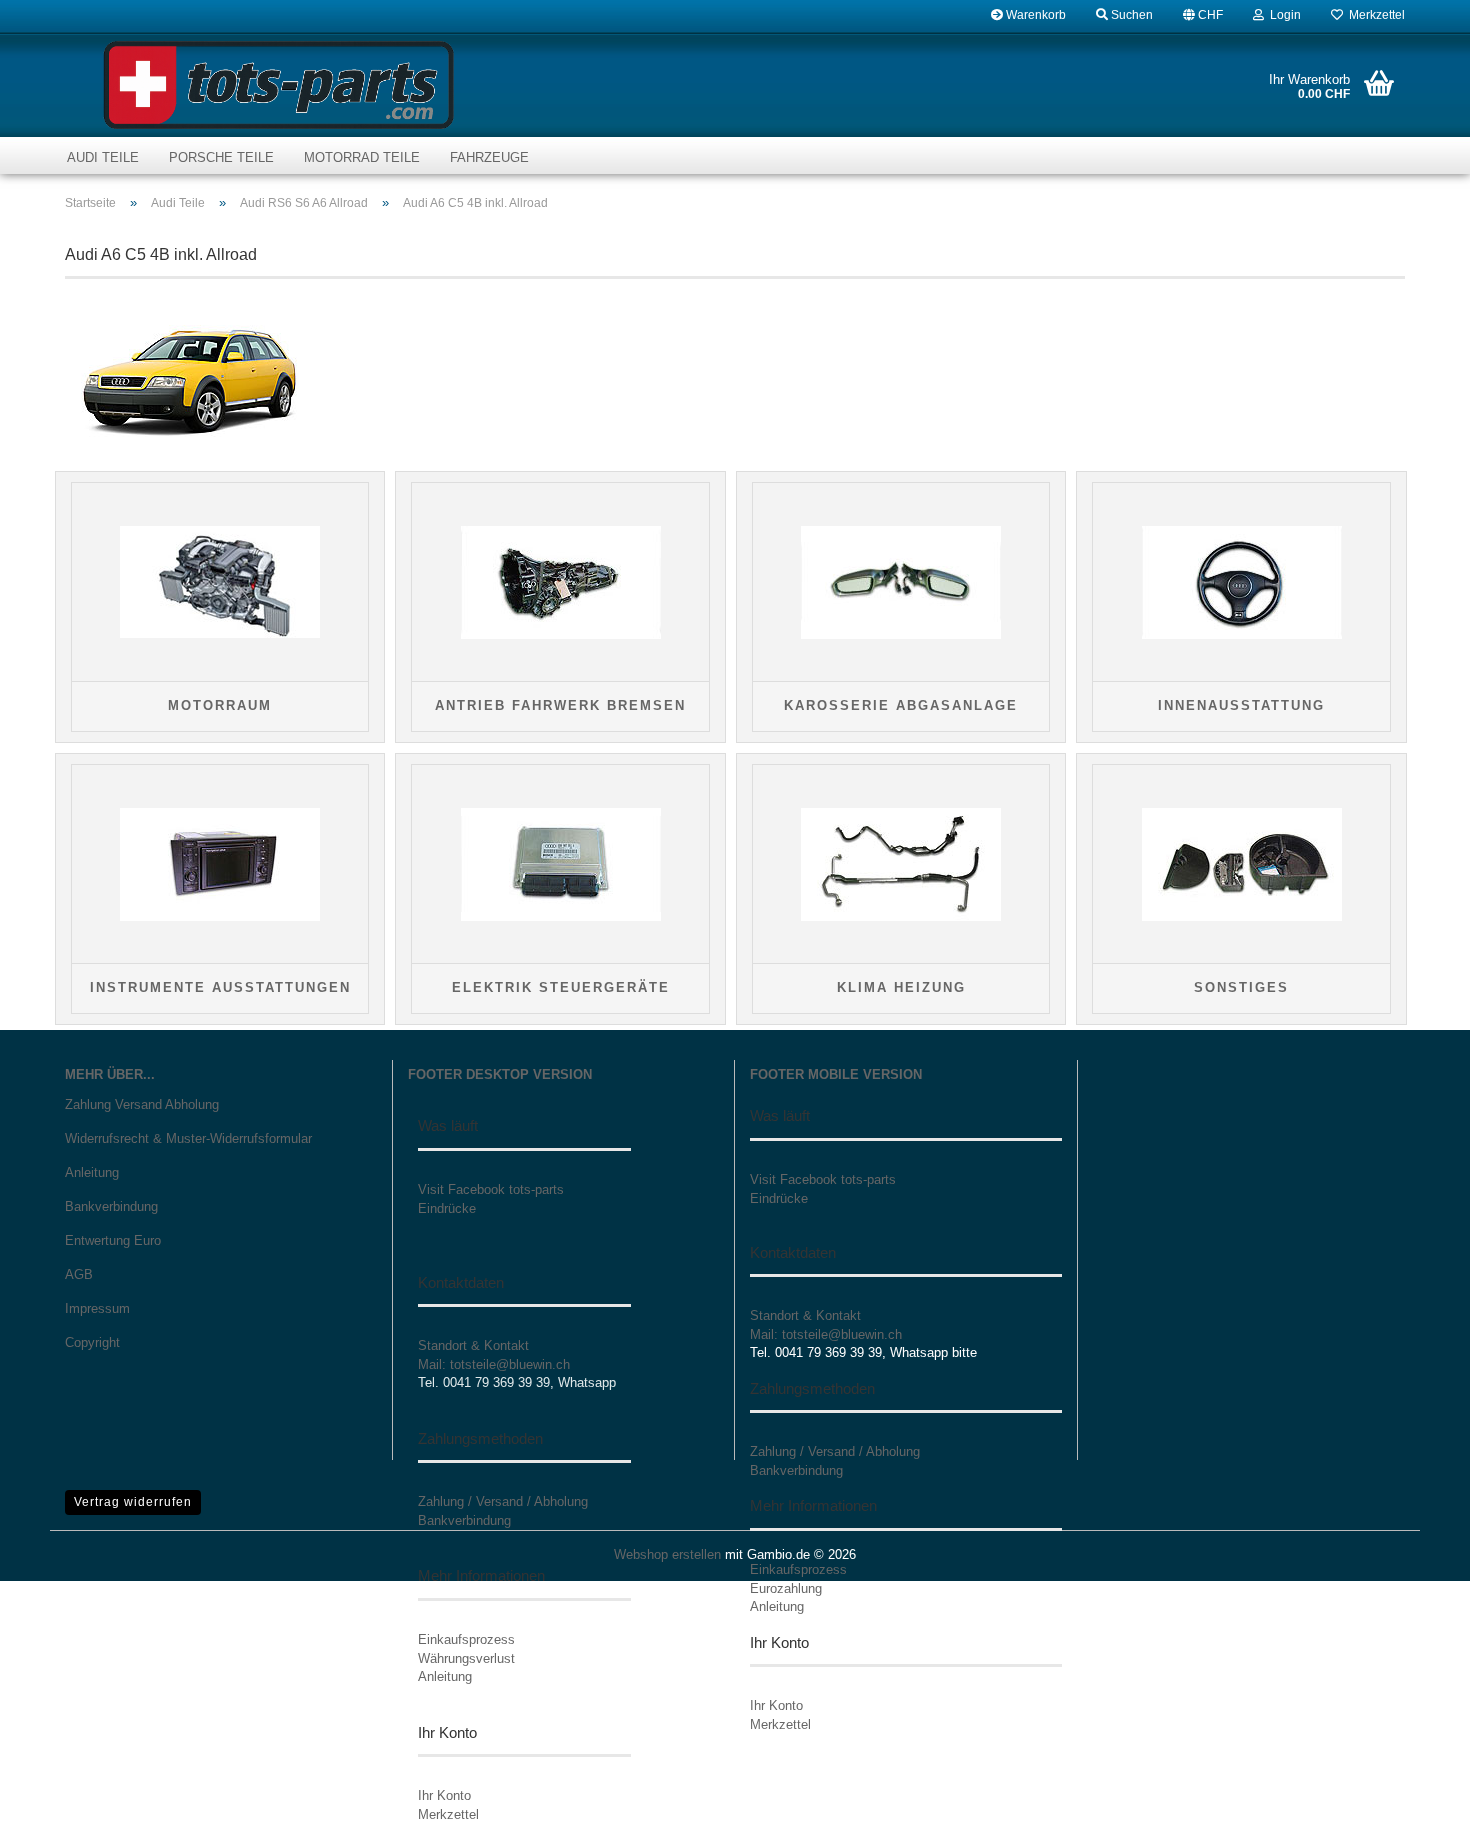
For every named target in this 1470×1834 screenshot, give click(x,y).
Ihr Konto (444, 1795)
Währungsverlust (466, 1658)
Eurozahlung (786, 1588)
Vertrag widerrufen (133, 1502)
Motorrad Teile (362, 157)
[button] (1203, 15)
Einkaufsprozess (466, 1639)
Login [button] (1282, 15)
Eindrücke (447, 1208)
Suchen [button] (1130, 15)
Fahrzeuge (489, 157)
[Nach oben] (1415, 1804)
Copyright (92, 1342)
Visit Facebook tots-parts (491, 1189)
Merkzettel (1374, 15)
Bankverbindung (111, 1206)
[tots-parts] (278, 85)
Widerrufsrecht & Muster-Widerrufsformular (188, 1138)
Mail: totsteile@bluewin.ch (494, 1364)
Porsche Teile (221, 157)
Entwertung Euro (113, 1240)
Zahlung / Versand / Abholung (503, 1501)
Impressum (97, 1308)
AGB (79, 1274)
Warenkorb (1034, 15)
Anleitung (92, 1172)
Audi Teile (103, 157)
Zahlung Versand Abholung (142, 1104)
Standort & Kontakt (473, 1345)
